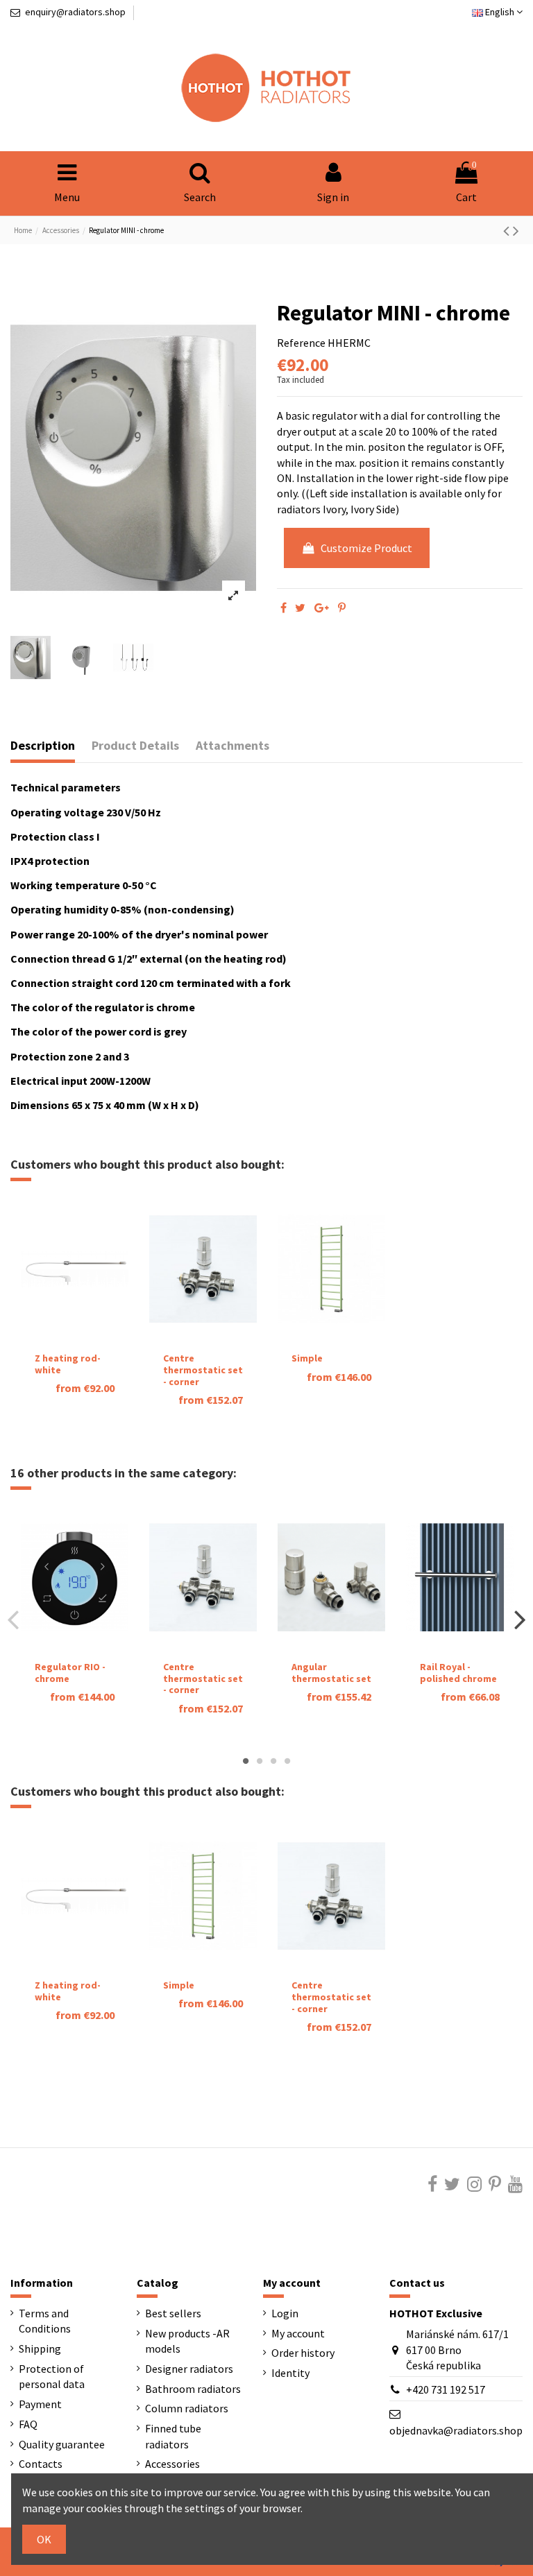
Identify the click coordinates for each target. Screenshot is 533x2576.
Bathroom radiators (193, 2389)
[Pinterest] (342, 608)
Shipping (40, 2349)
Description (43, 746)
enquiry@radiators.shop (75, 12)
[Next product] (516, 231)
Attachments (232, 746)
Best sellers (173, 2313)
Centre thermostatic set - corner (203, 1370)
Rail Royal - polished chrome (458, 1673)
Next (519, 1619)
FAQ (28, 2424)
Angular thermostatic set (331, 1673)
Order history (303, 2353)
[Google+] (322, 608)
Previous (14, 1619)
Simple (307, 1358)
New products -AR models (187, 2341)
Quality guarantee (62, 2444)
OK (44, 2539)
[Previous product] (508, 231)
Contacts (41, 2464)
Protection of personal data (52, 2376)
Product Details (135, 746)
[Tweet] (300, 608)
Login (285, 2313)
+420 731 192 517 (446, 2389)
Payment (40, 2404)
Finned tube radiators (173, 2436)
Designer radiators (189, 2369)
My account (298, 2333)
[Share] (284, 608)
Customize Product (366, 548)
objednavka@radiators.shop (456, 2430)
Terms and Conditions (45, 2321)
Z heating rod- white (68, 1364)
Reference (301, 343)
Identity (290, 2373)
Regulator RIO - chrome (70, 1673)
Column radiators (187, 2408)
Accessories (172, 2464)
